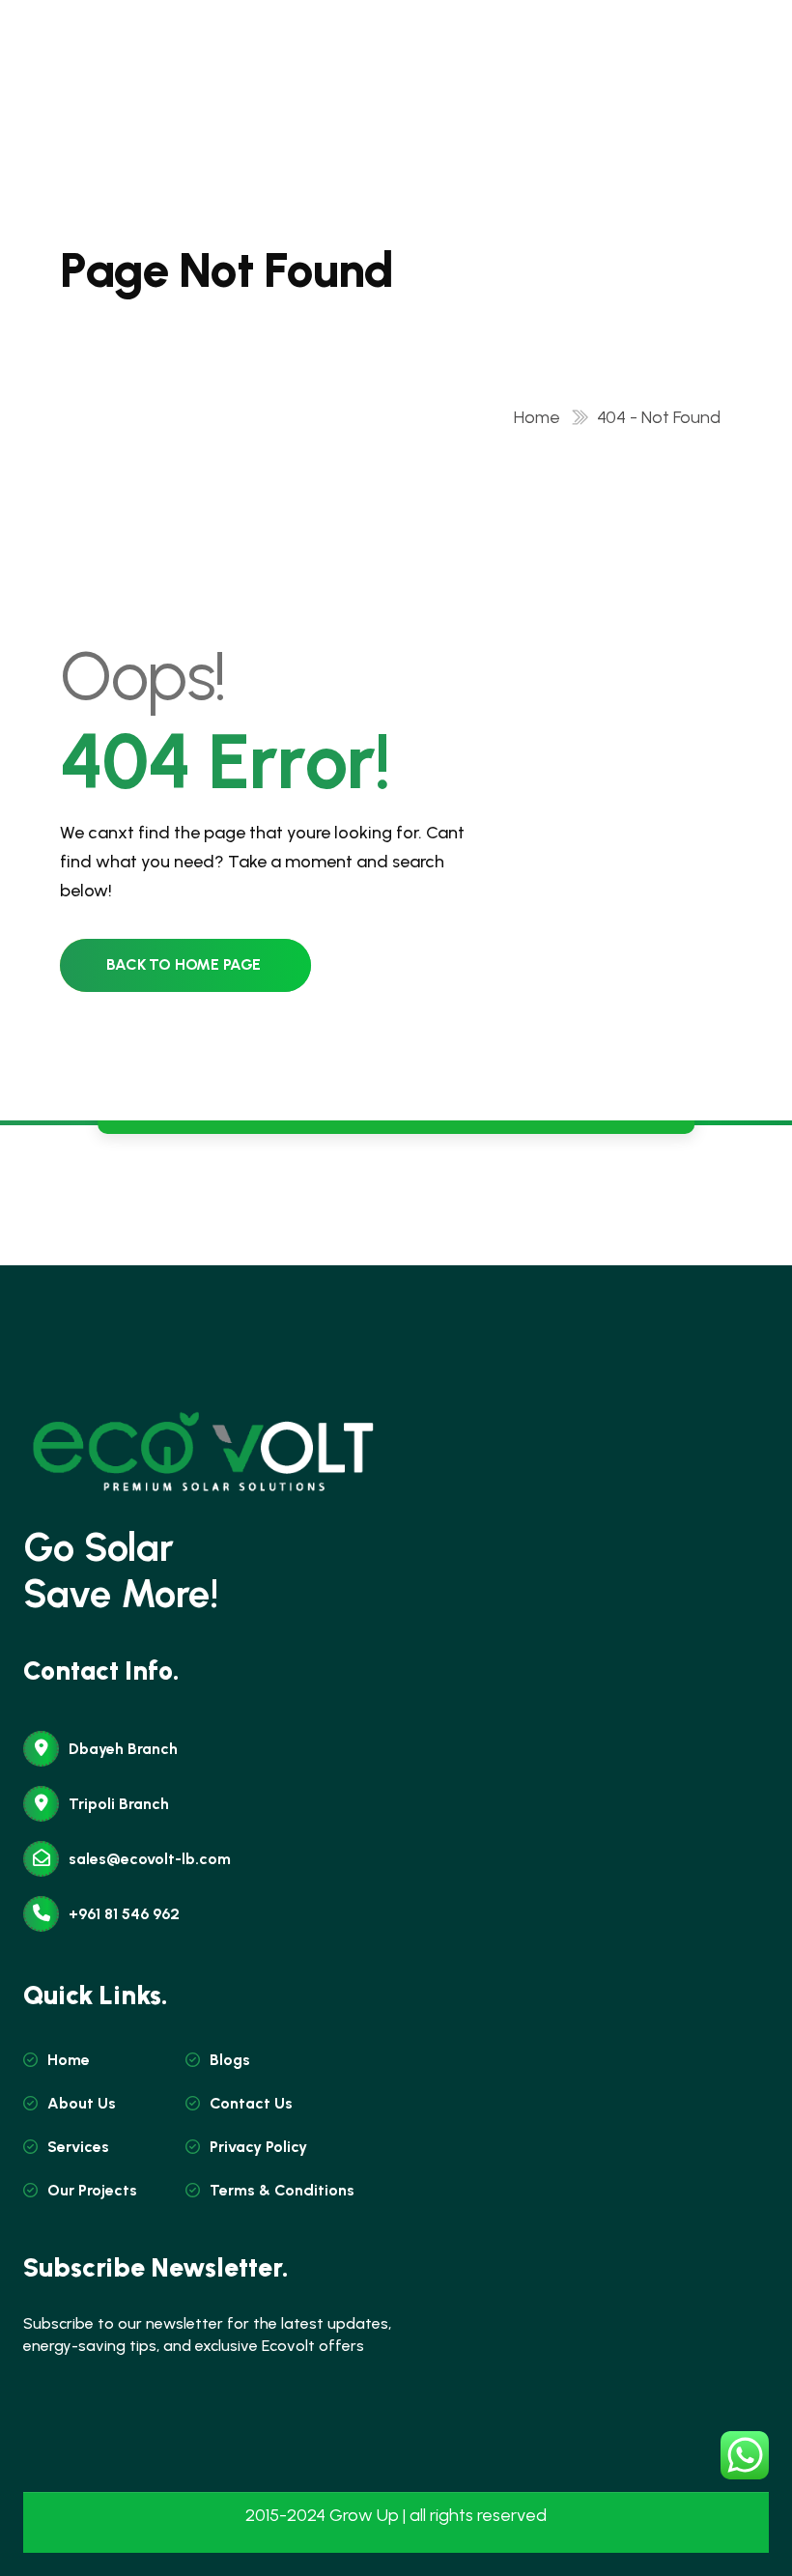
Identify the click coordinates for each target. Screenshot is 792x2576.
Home (541, 417)
